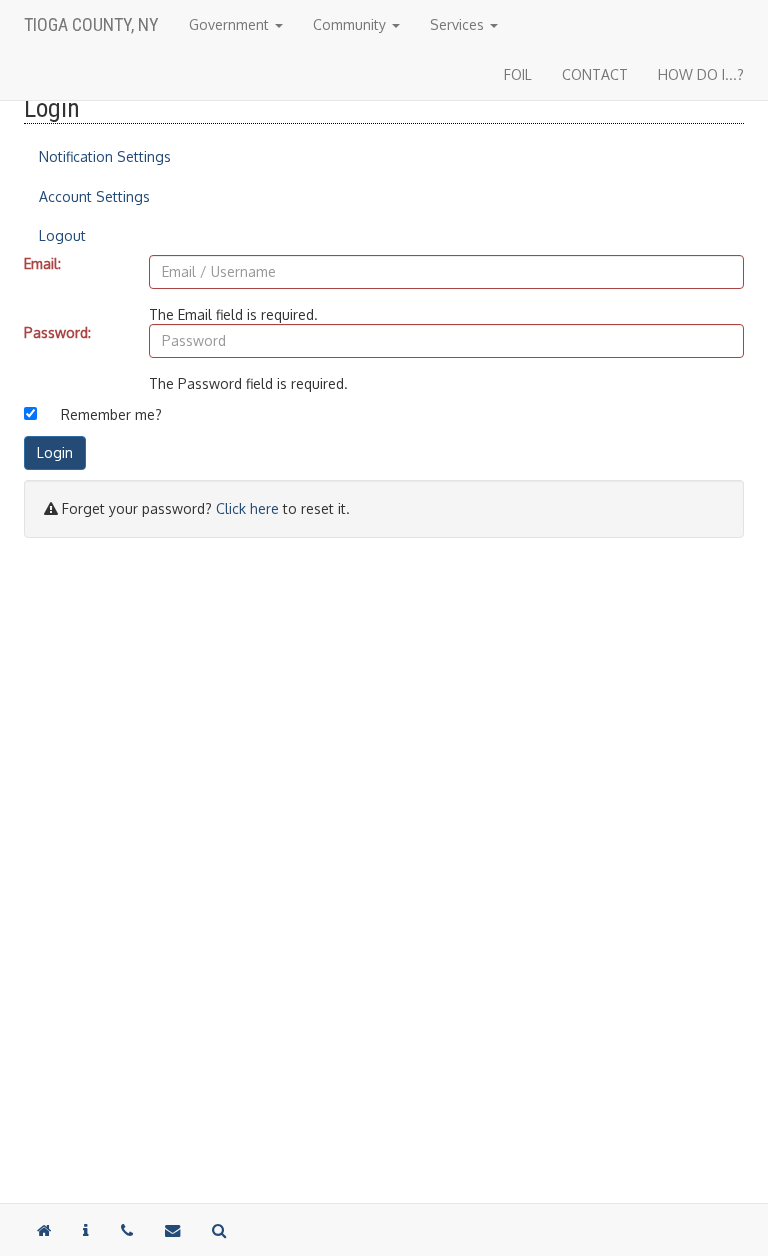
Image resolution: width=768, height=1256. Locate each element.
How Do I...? (701, 74)
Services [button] (459, 24)
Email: (42, 263)
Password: (57, 332)
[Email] (172, 1230)
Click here (247, 508)
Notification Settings (105, 156)
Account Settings (94, 196)
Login (55, 452)
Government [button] (231, 24)
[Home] (44, 1230)
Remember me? (111, 414)
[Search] (219, 1230)
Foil (518, 74)
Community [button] (351, 24)
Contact (595, 74)
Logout (62, 235)
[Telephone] (127, 1230)
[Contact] (86, 1230)
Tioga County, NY (91, 24)
